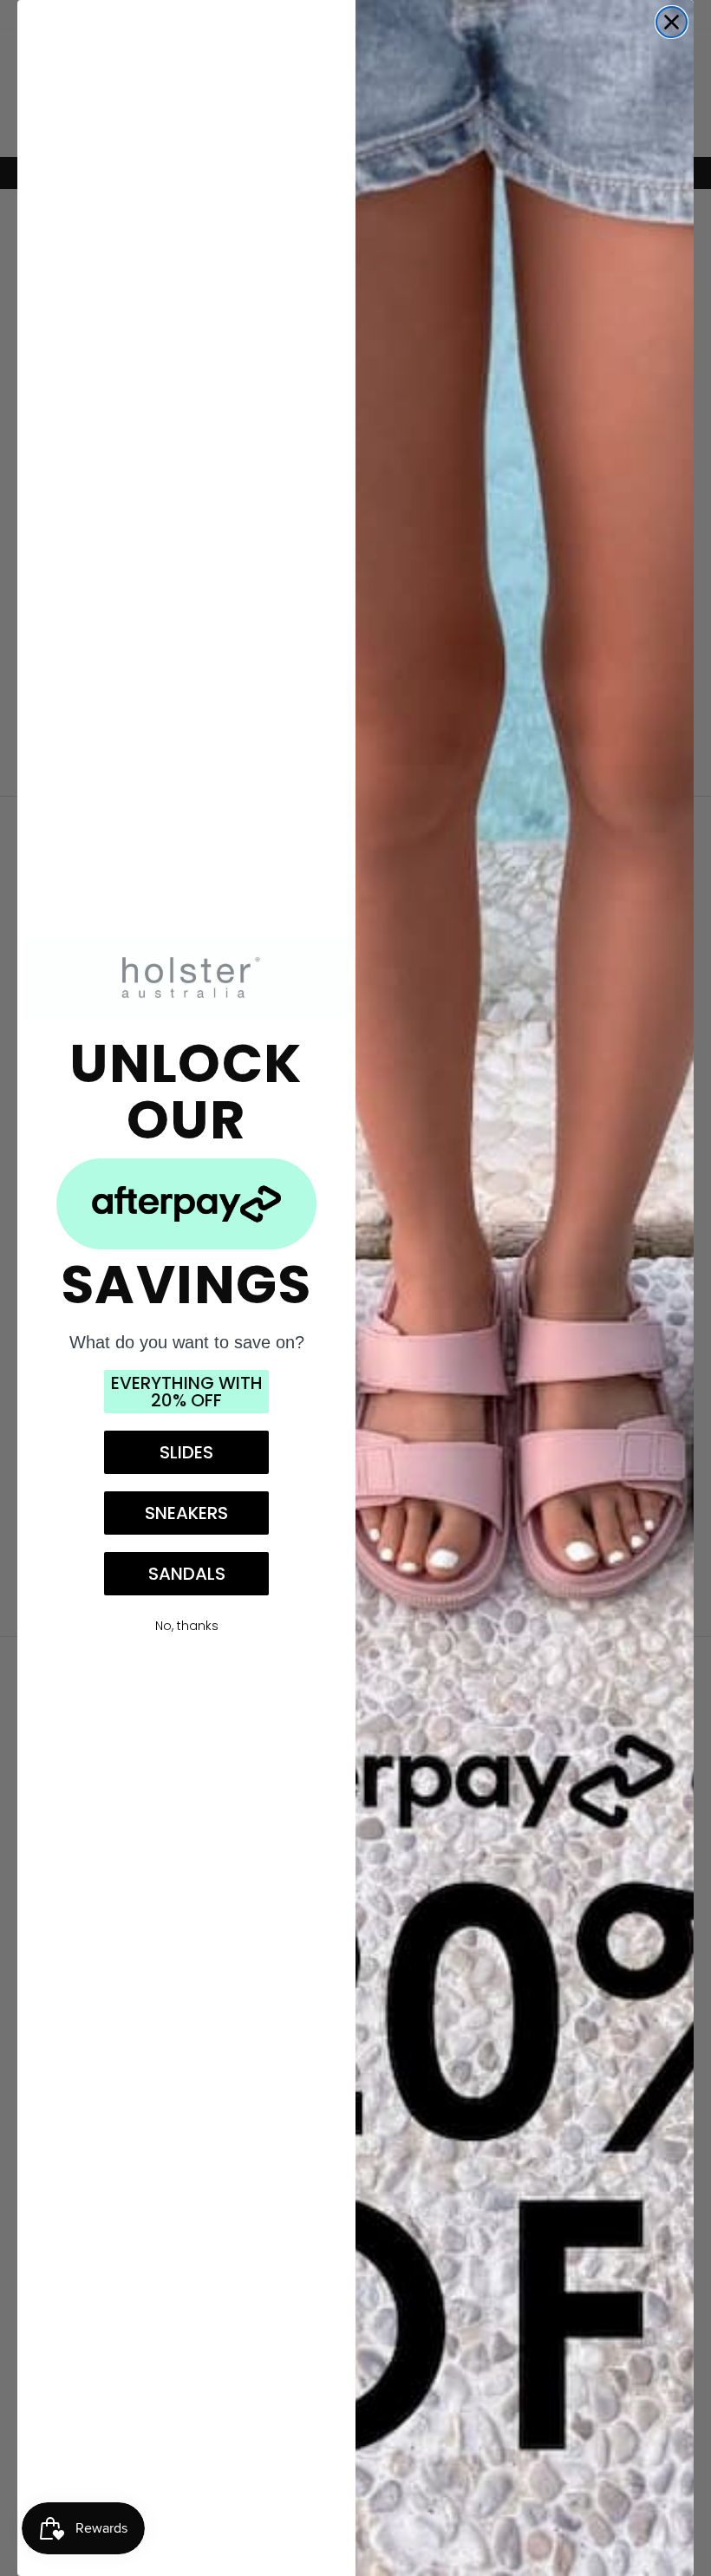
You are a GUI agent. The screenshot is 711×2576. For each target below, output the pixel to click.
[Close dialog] (672, 22)
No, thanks (187, 1626)
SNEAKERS (186, 1513)
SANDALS (187, 1574)
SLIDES (186, 1452)
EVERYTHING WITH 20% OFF (187, 1392)
